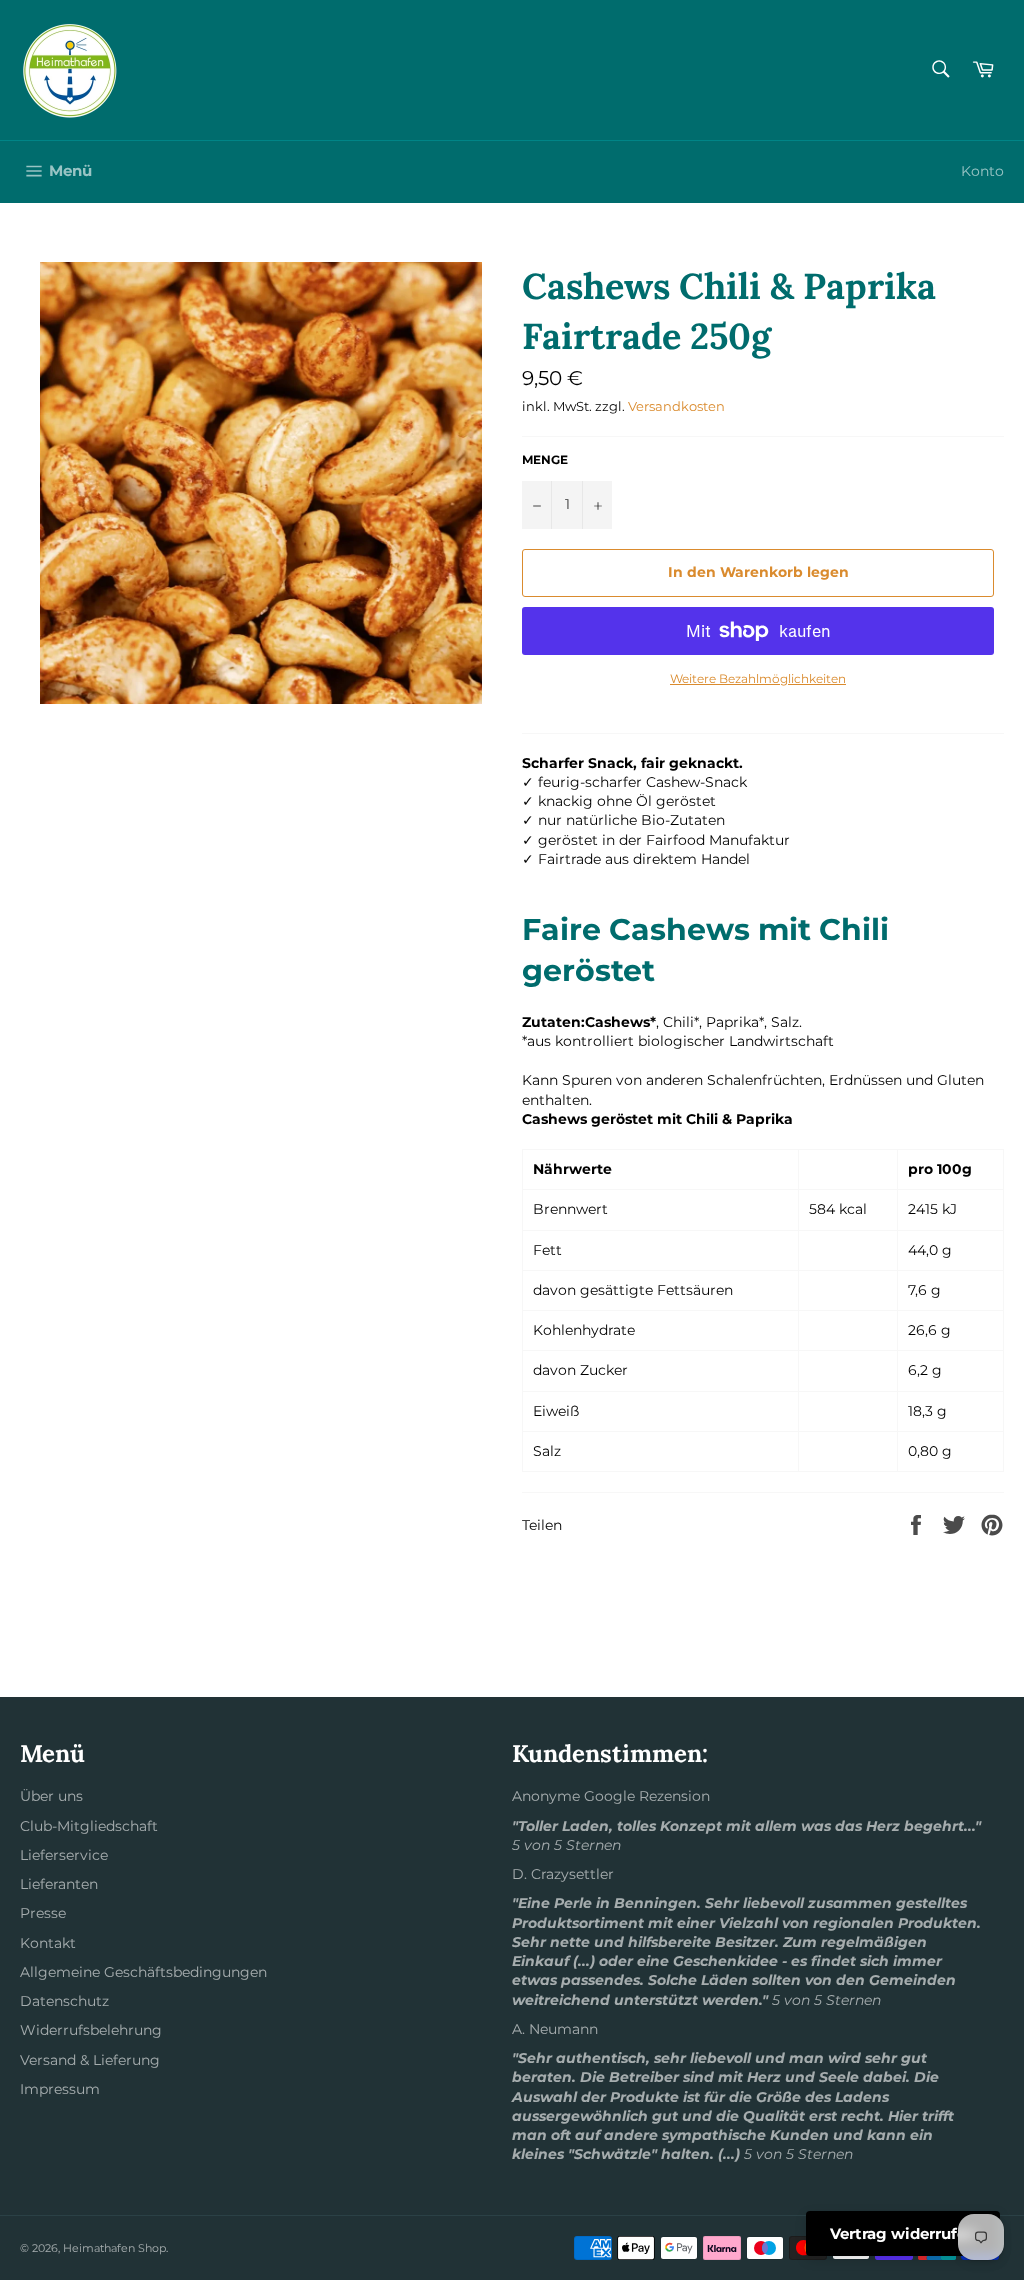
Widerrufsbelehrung (91, 2030)
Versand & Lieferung (90, 2060)
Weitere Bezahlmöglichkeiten (758, 678)
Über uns (51, 1796)
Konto (982, 171)
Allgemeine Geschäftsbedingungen (143, 1972)
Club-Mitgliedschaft (89, 1826)
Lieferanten (59, 1884)
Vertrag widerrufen (903, 2233)
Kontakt (48, 1943)
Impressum (60, 2089)
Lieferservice (64, 1855)
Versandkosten (676, 406)
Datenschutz (64, 2001)
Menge (545, 459)
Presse (43, 1913)
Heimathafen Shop (114, 2248)
